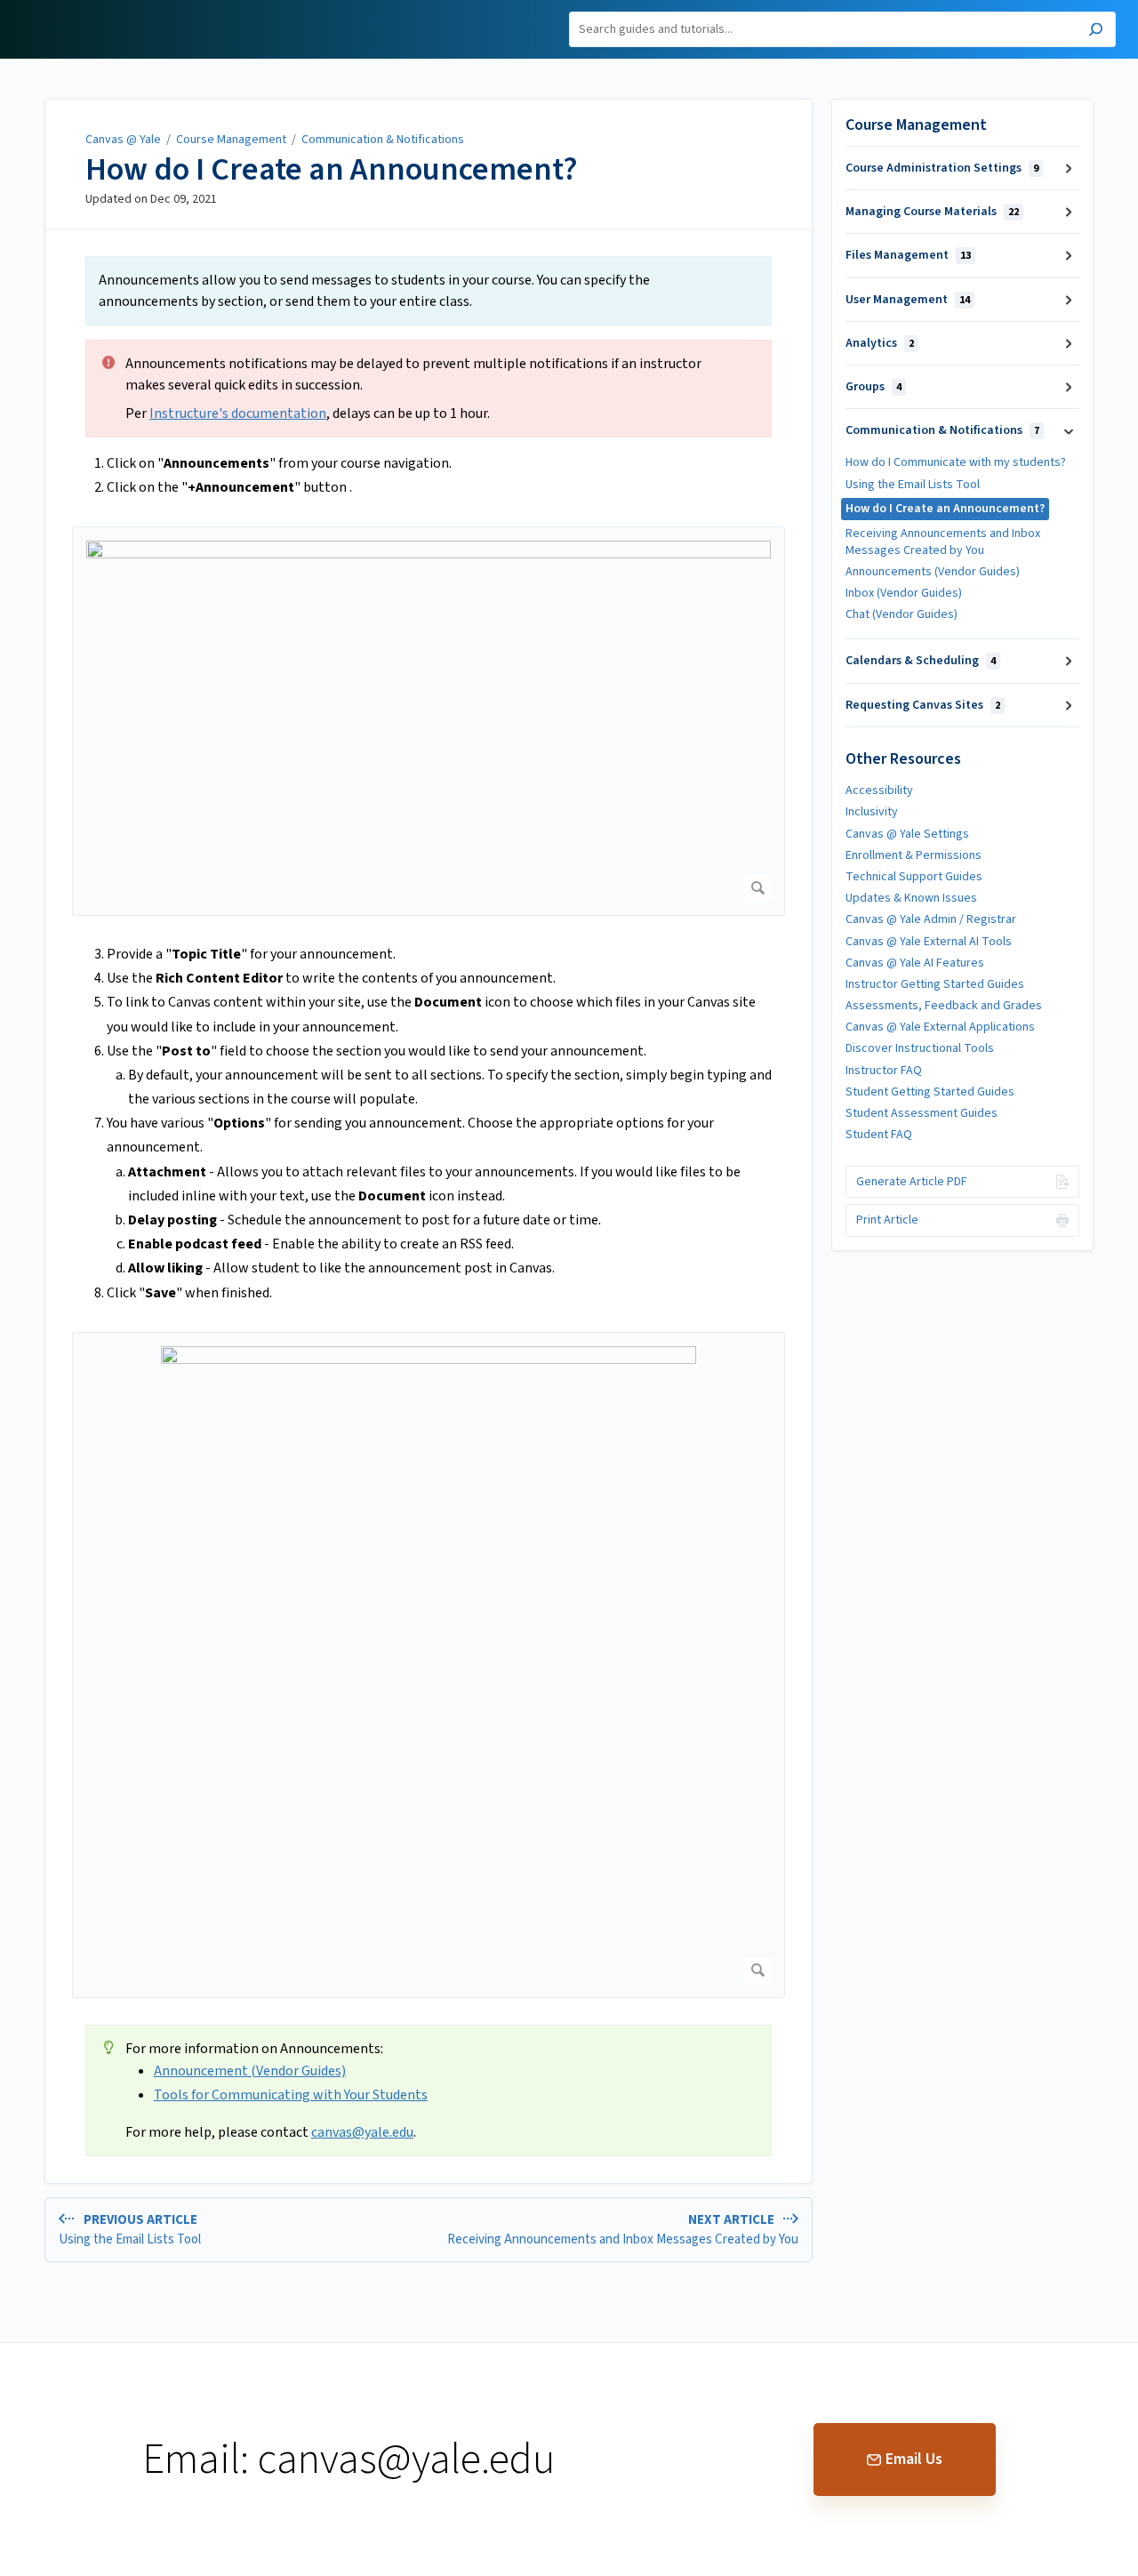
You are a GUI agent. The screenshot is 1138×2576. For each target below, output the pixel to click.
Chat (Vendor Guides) (902, 614)
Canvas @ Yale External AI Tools (929, 942)
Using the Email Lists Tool (913, 485)
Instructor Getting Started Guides (935, 984)
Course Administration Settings (942, 168)
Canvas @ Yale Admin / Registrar (931, 919)
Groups (874, 387)
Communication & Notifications (383, 140)
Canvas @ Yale (123, 140)
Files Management (908, 255)
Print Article (887, 1220)
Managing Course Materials (932, 212)
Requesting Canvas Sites (923, 705)
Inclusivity (872, 812)
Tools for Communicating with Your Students (291, 2095)
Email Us (914, 2459)
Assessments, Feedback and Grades (944, 1006)
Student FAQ (879, 1135)
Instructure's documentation (238, 413)
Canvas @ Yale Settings (907, 834)
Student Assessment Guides (922, 1113)
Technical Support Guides (914, 877)
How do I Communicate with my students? (956, 462)
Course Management (231, 140)
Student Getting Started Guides (930, 1092)
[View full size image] (429, 721)
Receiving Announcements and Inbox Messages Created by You (943, 542)
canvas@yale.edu (362, 2132)
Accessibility (879, 790)
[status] (429, 291)
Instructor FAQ (884, 1071)
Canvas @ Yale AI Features (915, 963)
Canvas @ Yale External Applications (940, 1027)
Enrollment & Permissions (914, 855)
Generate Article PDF (912, 1182)
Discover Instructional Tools (920, 1048)
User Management (908, 300)
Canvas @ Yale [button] (65, 10)
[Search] (1096, 32)
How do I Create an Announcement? (332, 170)
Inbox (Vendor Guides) (904, 593)
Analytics (880, 343)
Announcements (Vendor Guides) (933, 572)
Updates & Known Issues (911, 898)
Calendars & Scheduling (921, 661)
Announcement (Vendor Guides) (250, 2071)
